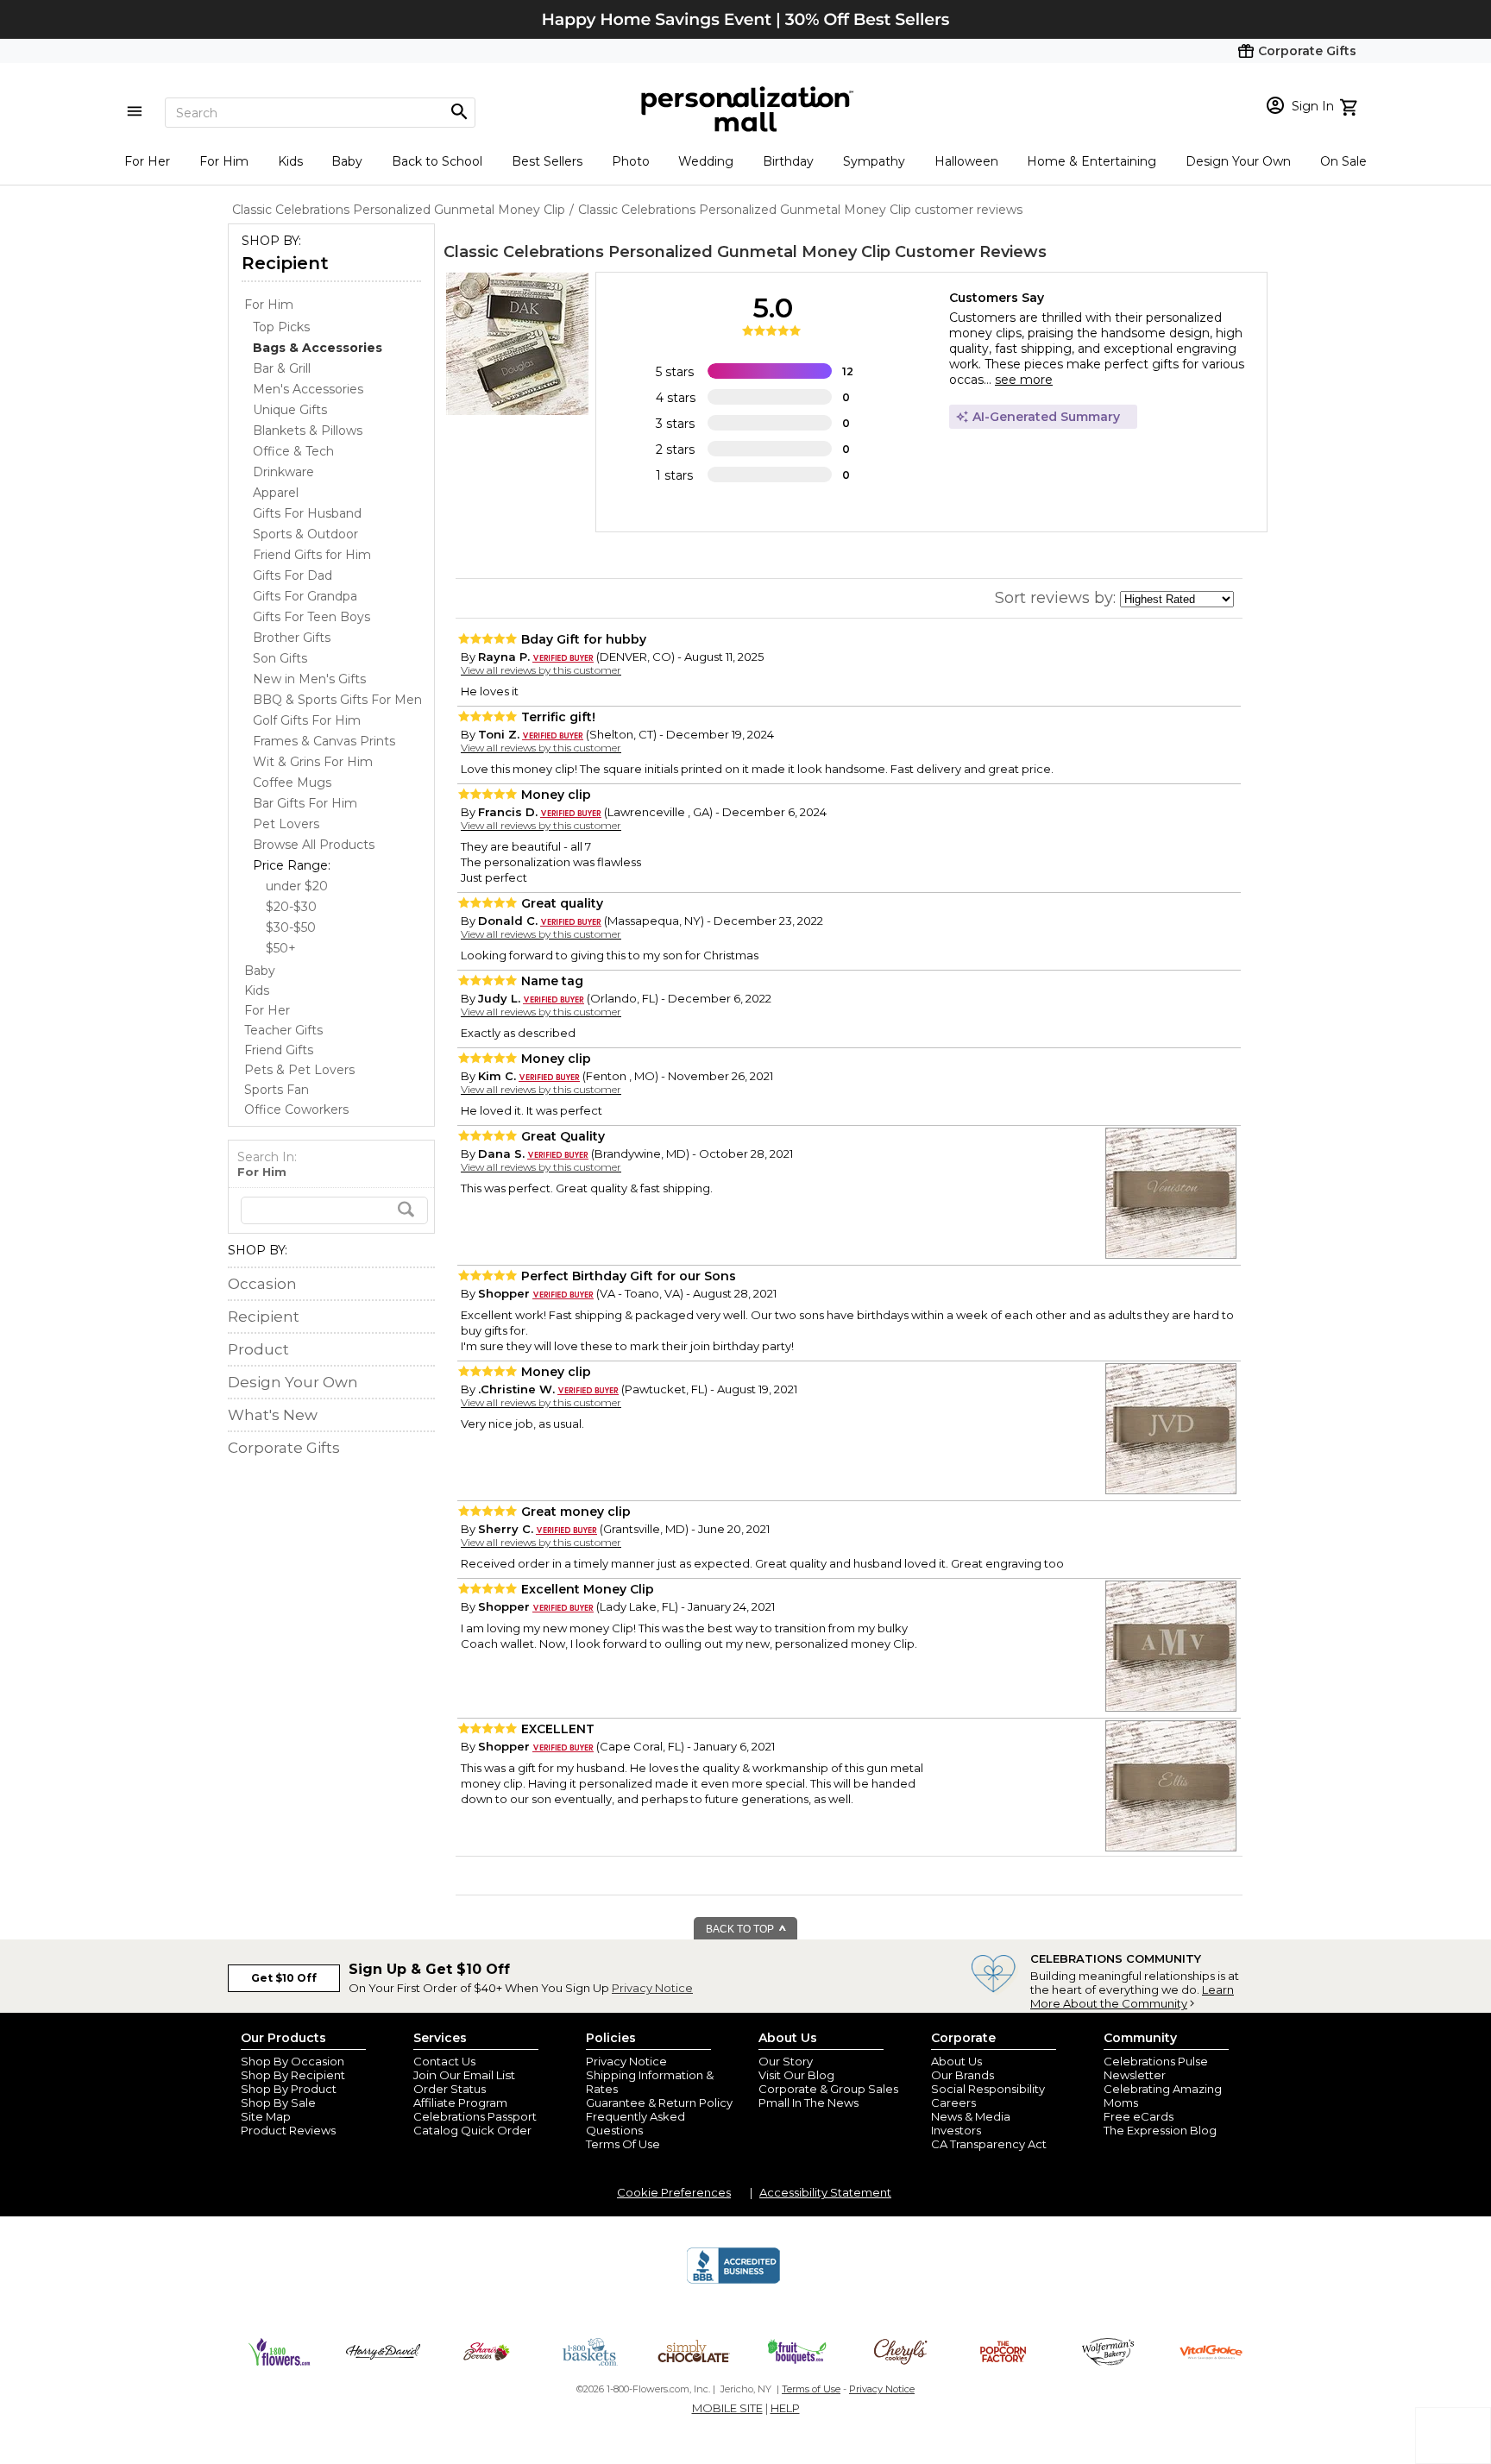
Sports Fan (277, 1090)
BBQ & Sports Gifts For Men (337, 700)
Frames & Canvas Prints (324, 741)
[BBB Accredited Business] (733, 2281)
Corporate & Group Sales (828, 2089)
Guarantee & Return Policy (659, 2103)
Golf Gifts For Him (307, 720)
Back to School (437, 161)
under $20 (297, 886)
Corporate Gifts (284, 1448)
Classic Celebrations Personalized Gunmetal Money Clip (667, 252)
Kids (290, 161)
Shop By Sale (278, 2103)
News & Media (971, 2116)
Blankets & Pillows (308, 431)
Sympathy (874, 161)
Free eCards (1139, 2116)
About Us (956, 2061)
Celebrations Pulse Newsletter (1156, 2068)
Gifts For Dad (293, 575)
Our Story (786, 2061)
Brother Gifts (292, 638)
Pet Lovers (286, 824)
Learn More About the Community (1132, 1996)
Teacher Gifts (283, 1030)
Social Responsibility (988, 2089)
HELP (785, 2408)
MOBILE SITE (727, 2408)
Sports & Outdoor (305, 534)
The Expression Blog (1160, 2130)
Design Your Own (1238, 161)
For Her (147, 161)
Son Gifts (280, 658)
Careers (953, 2103)
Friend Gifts (279, 1050)
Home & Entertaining (1092, 161)
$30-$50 (291, 927)
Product (258, 1349)
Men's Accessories (308, 389)
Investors (956, 2130)
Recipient (285, 263)
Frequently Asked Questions (635, 2123)
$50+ (281, 948)
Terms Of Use (623, 2144)
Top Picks (281, 327)
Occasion (262, 1284)
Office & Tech (293, 451)
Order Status (450, 2089)
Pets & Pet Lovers (299, 1070)
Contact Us (444, 2061)
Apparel (276, 493)
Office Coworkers (296, 1109)
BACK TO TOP (741, 1929)
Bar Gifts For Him (305, 803)
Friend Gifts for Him (312, 555)
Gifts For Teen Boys (311, 617)
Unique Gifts (290, 410)
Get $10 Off (284, 1978)
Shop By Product (289, 2089)
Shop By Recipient (293, 2075)
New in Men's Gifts (309, 679)
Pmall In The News (808, 2103)
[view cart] (1351, 105)
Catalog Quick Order (472, 2130)
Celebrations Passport (475, 2116)
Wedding (706, 161)
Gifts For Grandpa (305, 596)
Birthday (788, 161)
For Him (224, 161)
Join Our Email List (464, 2075)
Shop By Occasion (293, 2061)
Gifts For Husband (307, 513)
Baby (347, 161)
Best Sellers (547, 161)
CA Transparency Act (989, 2144)
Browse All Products (314, 845)
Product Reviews (288, 2130)
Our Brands (963, 2075)
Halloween (966, 161)
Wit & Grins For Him (313, 762)
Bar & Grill (282, 368)
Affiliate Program (460, 2103)
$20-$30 (291, 907)
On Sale (1343, 161)
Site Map (266, 2116)
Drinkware (283, 472)
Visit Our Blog (796, 2075)
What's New (273, 1415)
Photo (631, 161)
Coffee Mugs (292, 783)
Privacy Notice (652, 1988)
